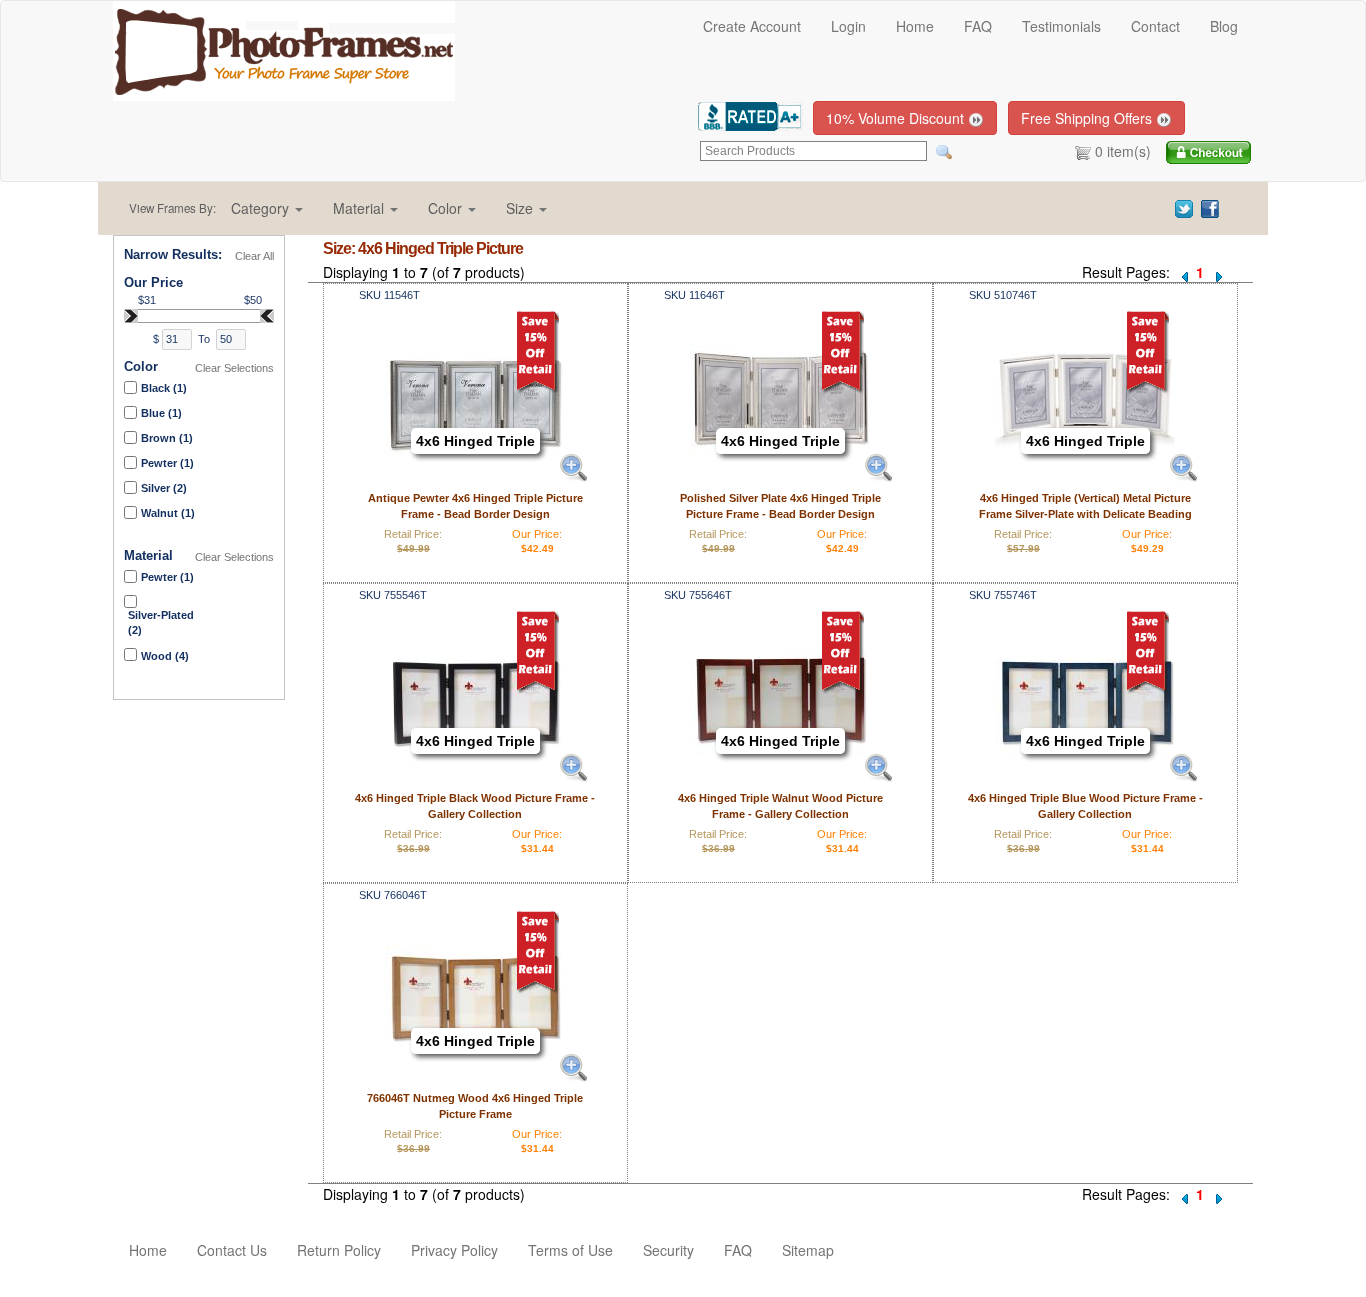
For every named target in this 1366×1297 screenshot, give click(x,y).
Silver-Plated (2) (161, 623)
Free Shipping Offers (1088, 118)
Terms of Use (570, 1250)
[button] (267, 208)
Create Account (752, 26)
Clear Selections (234, 368)
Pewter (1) (167, 463)
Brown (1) (167, 438)
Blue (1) (161, 413)
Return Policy (339, 1250)
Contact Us (232, 1250)
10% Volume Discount (897, 118)
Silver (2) (164, 488)
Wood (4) (165, 656)
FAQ (978, 26)
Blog (1224, 26)
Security (668, 1250)
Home (915, 26)
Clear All (254, 256)
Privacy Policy (454, 1250)
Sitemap (808, 1250)
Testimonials (1061, 26)
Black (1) (164, 388)
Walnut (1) (168, 513)
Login (848, 26)
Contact (1155, 26)
